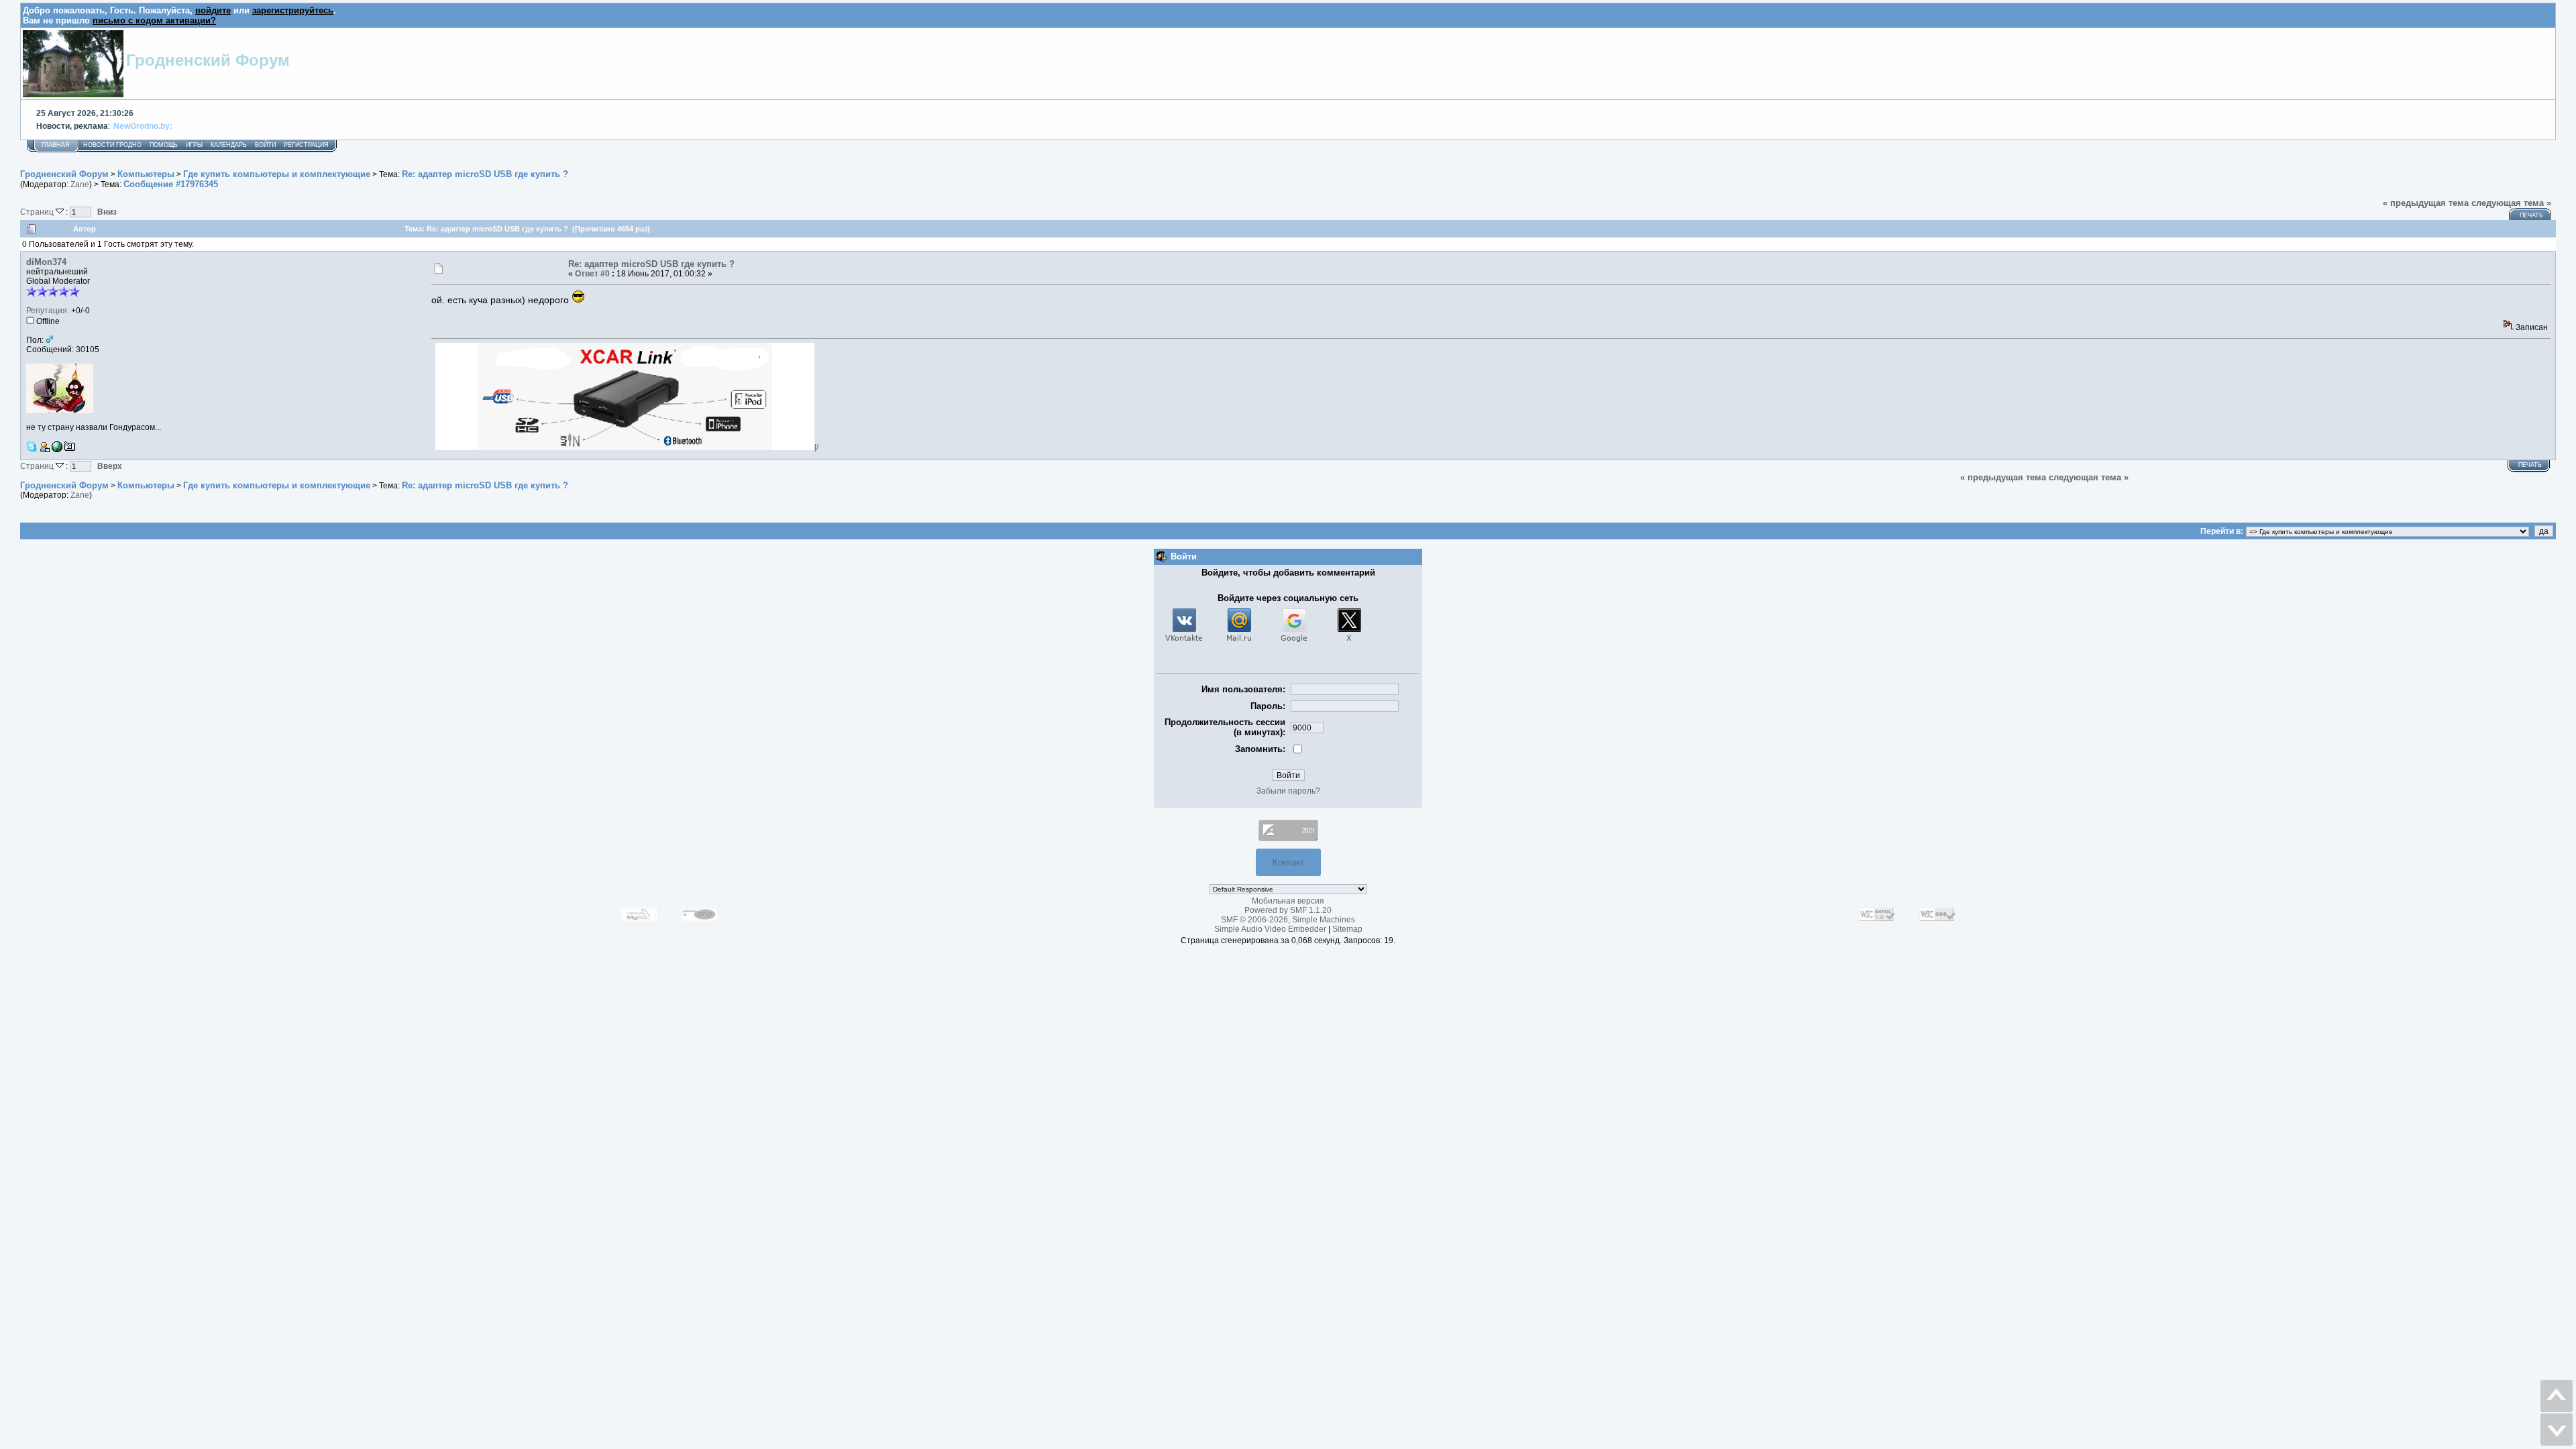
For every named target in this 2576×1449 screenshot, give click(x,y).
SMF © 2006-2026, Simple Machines (1288, 920)
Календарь (229, 145)
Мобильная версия (1288, 901)
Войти (265, 145)
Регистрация (306, 145)
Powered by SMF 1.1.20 (1288, 910)
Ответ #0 (592, 274)
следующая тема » (2511, 203)
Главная (56, 145)
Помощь (164, 145)
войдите (213, 10)
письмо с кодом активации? (154, 20)
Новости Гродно (112, 145)
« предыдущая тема (2426, 203)
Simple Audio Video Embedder (1270, 929)
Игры (194, 145)
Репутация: (48, 311)
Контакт (1288, 862)
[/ (816, 447)
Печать (2531, 215)
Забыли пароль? (1288, 791)
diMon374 (46, 262)
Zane (80, 184)
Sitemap (1347, 929)
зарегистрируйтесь (293, 10)
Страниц (38, 212)
